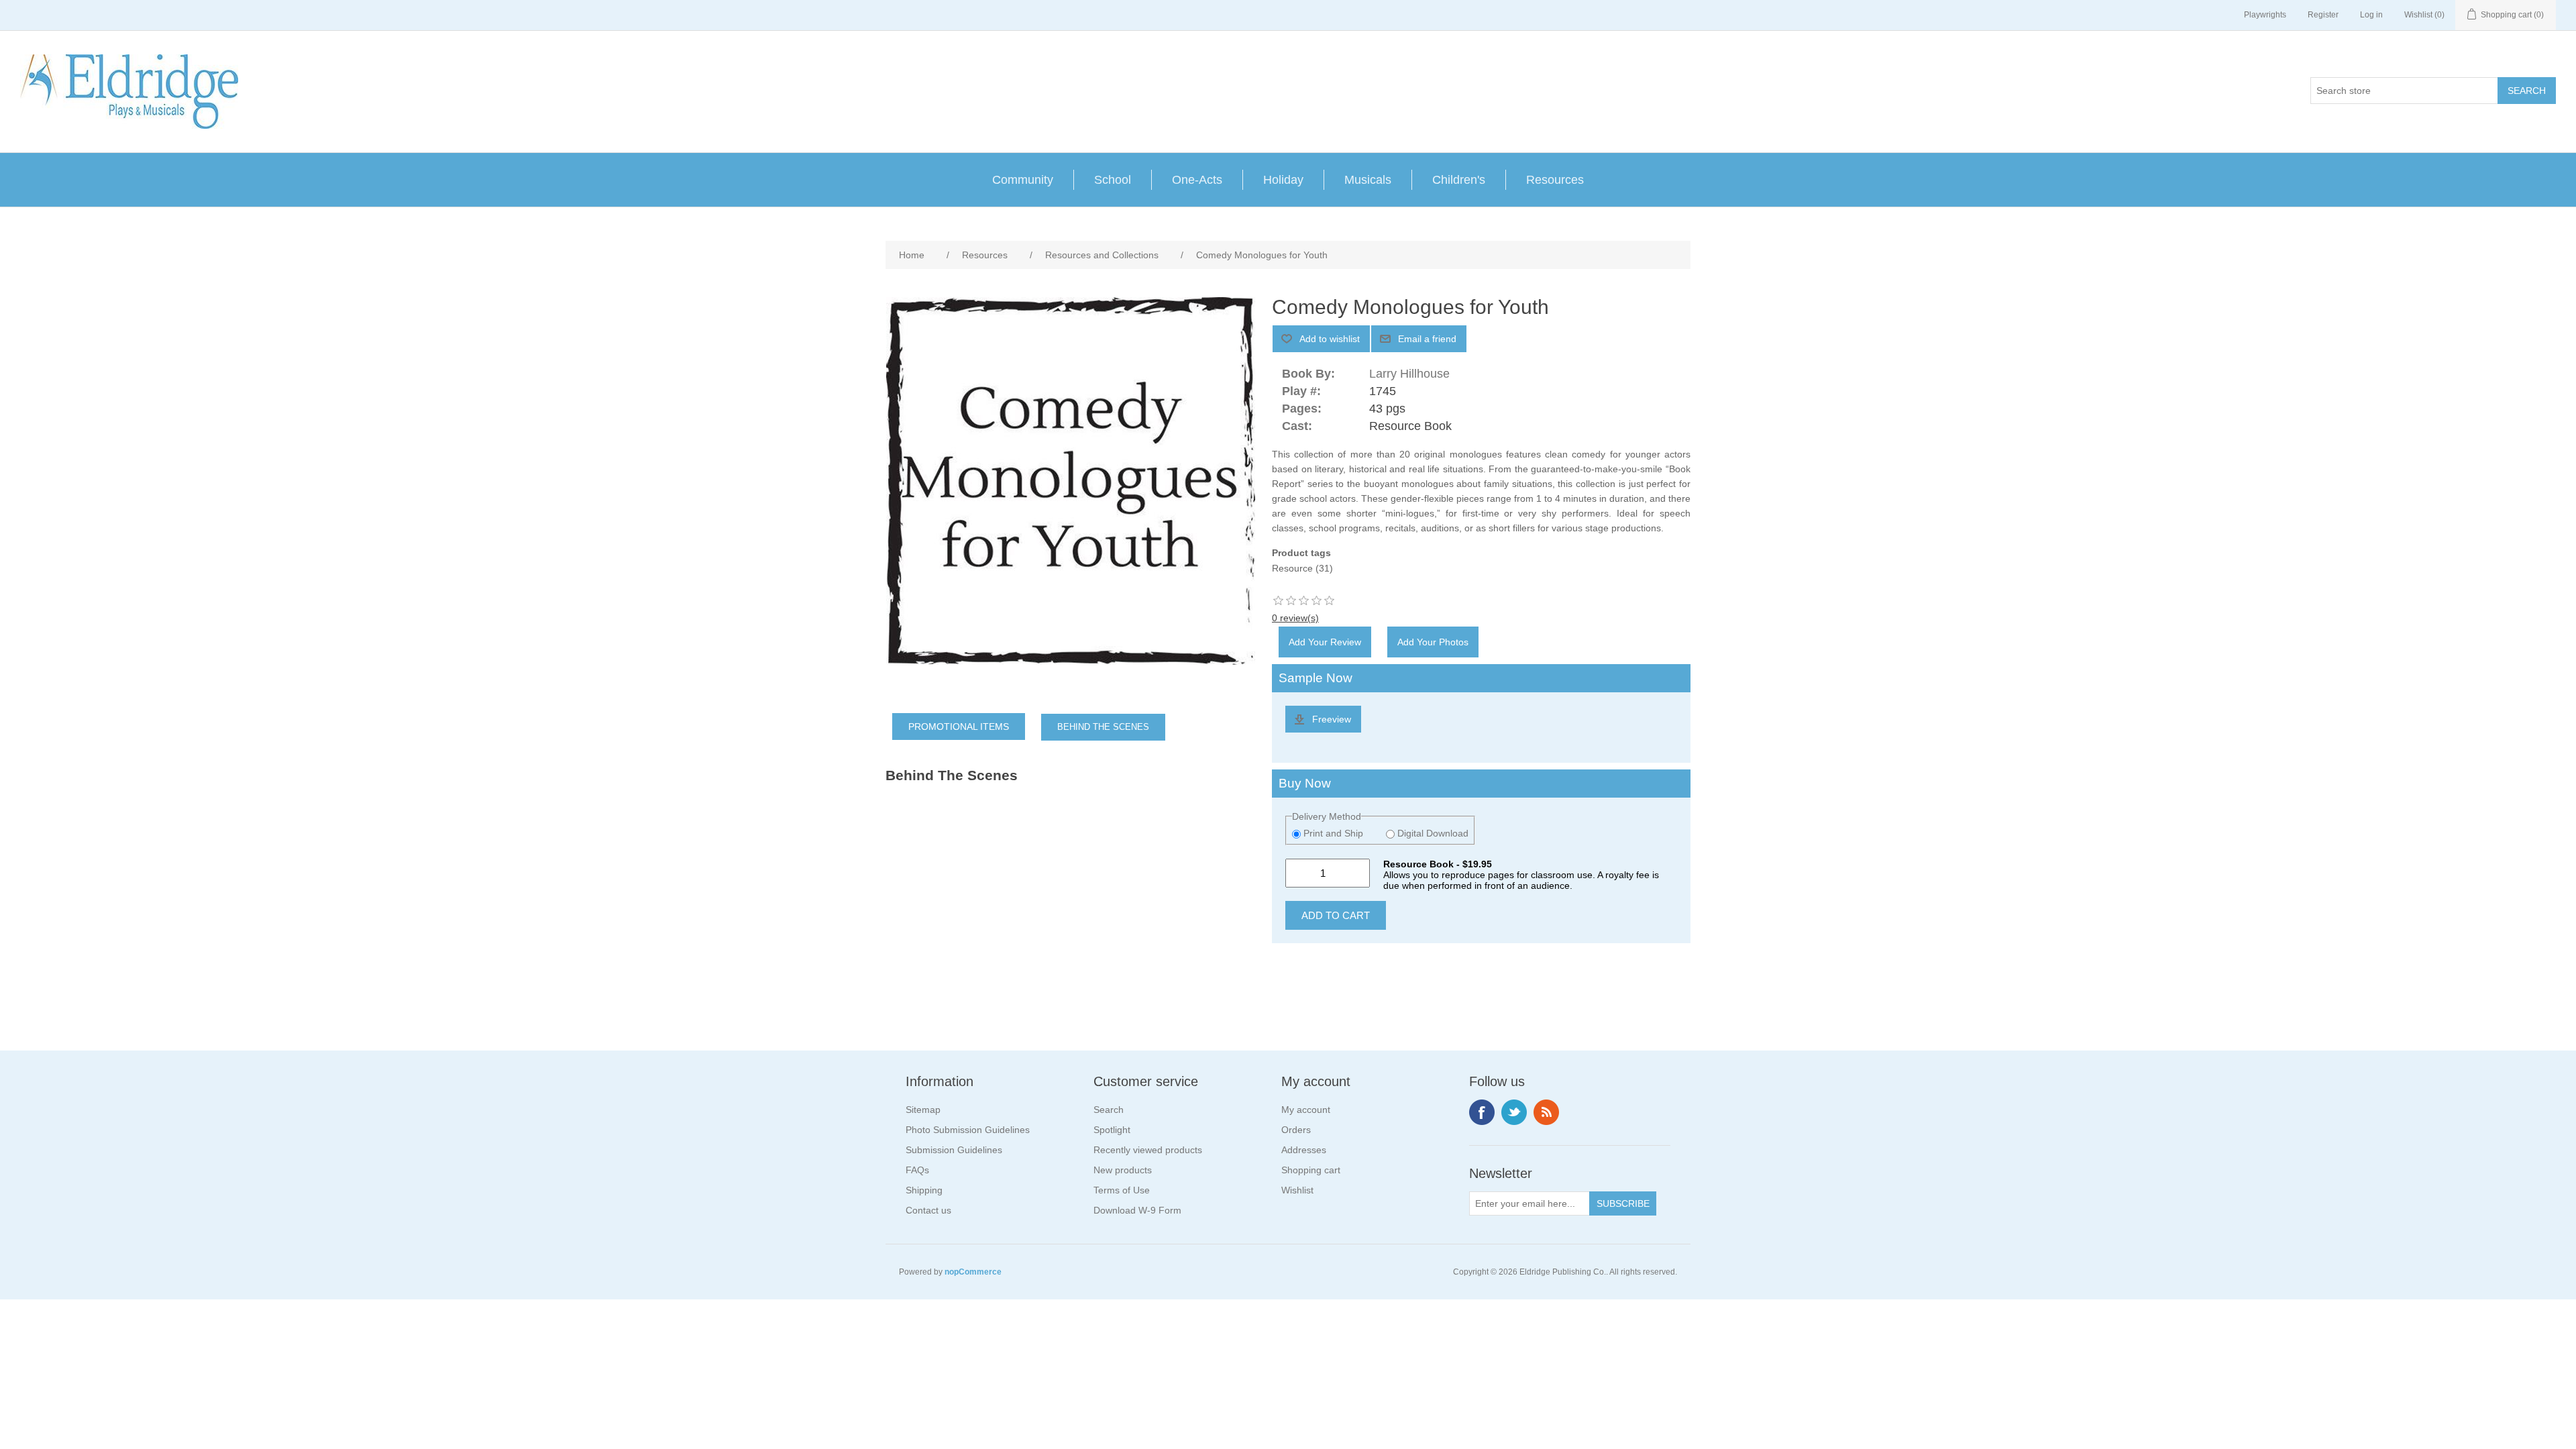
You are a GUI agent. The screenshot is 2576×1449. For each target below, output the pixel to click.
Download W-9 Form (1137, 1210)
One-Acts (1197, 180)
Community (1023, 180)
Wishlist (1297, 1190)
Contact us (928, 1210)
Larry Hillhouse (1409, 374)
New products (1123, 1170)
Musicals (1368, 180)
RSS (1546, 1112)
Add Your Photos (1433, 642)
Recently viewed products (1148, 1150)
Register (2323, 15)
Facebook (1482, 1112)
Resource (1292, 568)
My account (1306, 1110)
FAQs (917, 1170)
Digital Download (1432, 833)
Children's (1459, 180)
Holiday (1283, 180)
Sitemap (923, 1110)
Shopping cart (1311, 1170)
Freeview (1332, 719)
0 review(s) (1295, 618)
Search (1109, 1110)
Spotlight (1112, 1130)
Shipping (924, 1190)
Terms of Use (1122, 1190)
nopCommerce (973, 1272)
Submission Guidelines (954, 1150)
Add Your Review (1325, 642)
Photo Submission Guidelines (968, 1130)
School (1113, 180)
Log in (2371, 15)
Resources (1555, 180)
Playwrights (2265, 15)
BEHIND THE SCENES (1103, 727)
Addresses (1304, 1150)
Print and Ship (1333, 833)
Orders (1296, 1130)
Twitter (1514, 1112)
